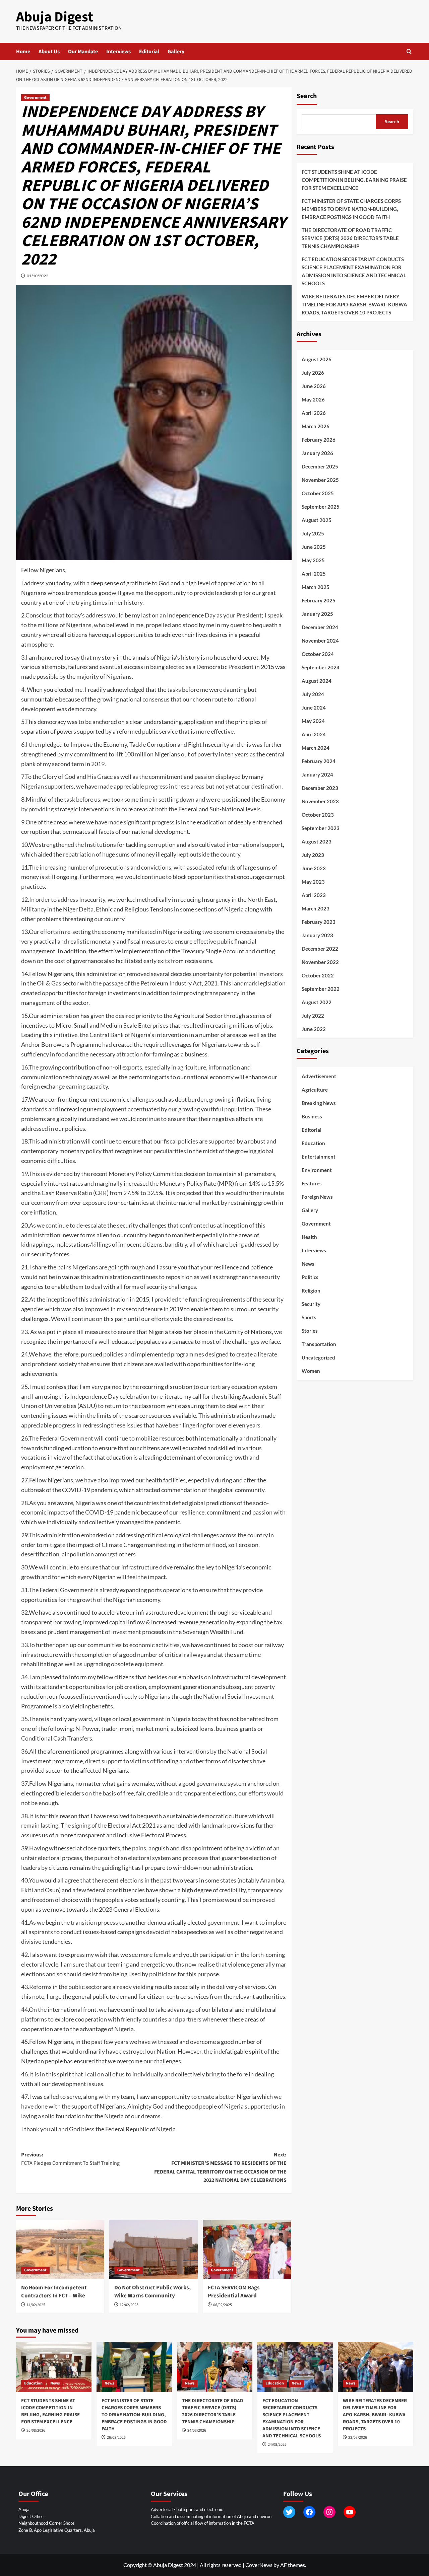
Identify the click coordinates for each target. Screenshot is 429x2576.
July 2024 (313, 694)
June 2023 (314, 868)
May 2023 (313, 882)
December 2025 (320, 466)
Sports (309, 1317)
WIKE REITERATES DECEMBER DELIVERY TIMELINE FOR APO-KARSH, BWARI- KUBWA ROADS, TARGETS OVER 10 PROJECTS (354, 304)
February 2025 (319, 600)
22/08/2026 (358, 2438)
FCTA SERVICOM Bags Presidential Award (234, 2292)
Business (312, 1116)
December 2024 (320, 627)
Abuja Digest (55, 17)
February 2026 (319, 440)
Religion (311, 1291)
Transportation (319, 1344)
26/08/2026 (36, 2431)
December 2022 (320, 949)
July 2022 (313, 1016)
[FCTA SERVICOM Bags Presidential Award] (247, 2250)
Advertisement (319, 1076)
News (308, 1264)
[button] (409, 51)
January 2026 (317, 453)
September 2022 (321, 989)
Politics (310, 1277)
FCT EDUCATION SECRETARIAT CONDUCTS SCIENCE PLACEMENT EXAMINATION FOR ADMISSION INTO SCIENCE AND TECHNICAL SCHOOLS (354, 271)
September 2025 (321, 507)
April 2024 (314, 734)
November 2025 (320, 480)
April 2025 (314, 574)
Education (313, 1143)
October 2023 (318, 815)
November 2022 (320, 962)
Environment (317, 1170)
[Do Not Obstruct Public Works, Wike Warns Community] (154, 2250)
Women (311, 1371)
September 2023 (321, 828)
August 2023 (317, 841)
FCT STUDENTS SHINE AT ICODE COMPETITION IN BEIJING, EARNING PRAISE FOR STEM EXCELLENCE (354, 180)
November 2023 (320, 801)
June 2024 (314, 708)
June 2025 (314, 547)
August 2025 (317, 520)
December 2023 (320, 788)
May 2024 (313, 721)
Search (307, 96)
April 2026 (314, 413)
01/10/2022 (38, 276)
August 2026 (317, 359)
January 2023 (317, 935)
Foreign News (317, 1197)
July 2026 (313, 373)
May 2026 (313, 399)
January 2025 (317, 614)
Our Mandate (83, 52)
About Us (49, 52)
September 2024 (321, 667)
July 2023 (313, 855)
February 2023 (319, 922)
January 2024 (317, 775)
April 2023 (314, 895)
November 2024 (320, 641)
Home (23, 52)
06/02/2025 (223, 2305)
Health (309, 1237)
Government (35, 98)
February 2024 (319, 761)
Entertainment (319, 1157)
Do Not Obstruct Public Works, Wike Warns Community (152, 2292)
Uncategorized (318, 1357)
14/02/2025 (36, 2305)
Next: (220, 2168)
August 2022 (317, 1002)
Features (312, 1183)
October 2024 (318, 654)
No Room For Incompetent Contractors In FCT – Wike (54, 2292)
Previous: (70, 2159)
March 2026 (316, 426)
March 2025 (316, 587)
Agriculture (315, 1090)
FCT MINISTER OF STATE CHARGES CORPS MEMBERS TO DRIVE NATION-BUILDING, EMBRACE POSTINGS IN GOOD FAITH (351, 209)
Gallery (176, 52)
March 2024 (316, 748)
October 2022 (318, 975)
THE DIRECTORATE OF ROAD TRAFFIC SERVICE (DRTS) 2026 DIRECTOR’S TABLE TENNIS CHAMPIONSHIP (350, 238)
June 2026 (314, 386)
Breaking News (319, 1103)
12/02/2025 (129, 2305)
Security (311, 1304)
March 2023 (316, 908)
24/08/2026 (197, 2431)
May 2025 (313, 560)
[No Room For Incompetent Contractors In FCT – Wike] (60, 2250)
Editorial (149, 52)
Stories (310, 1331)
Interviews (118, 52)
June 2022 (314, 1029)
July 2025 (313, 533)
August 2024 (317, 681)
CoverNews (259, 2565)
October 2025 (318, 493)
